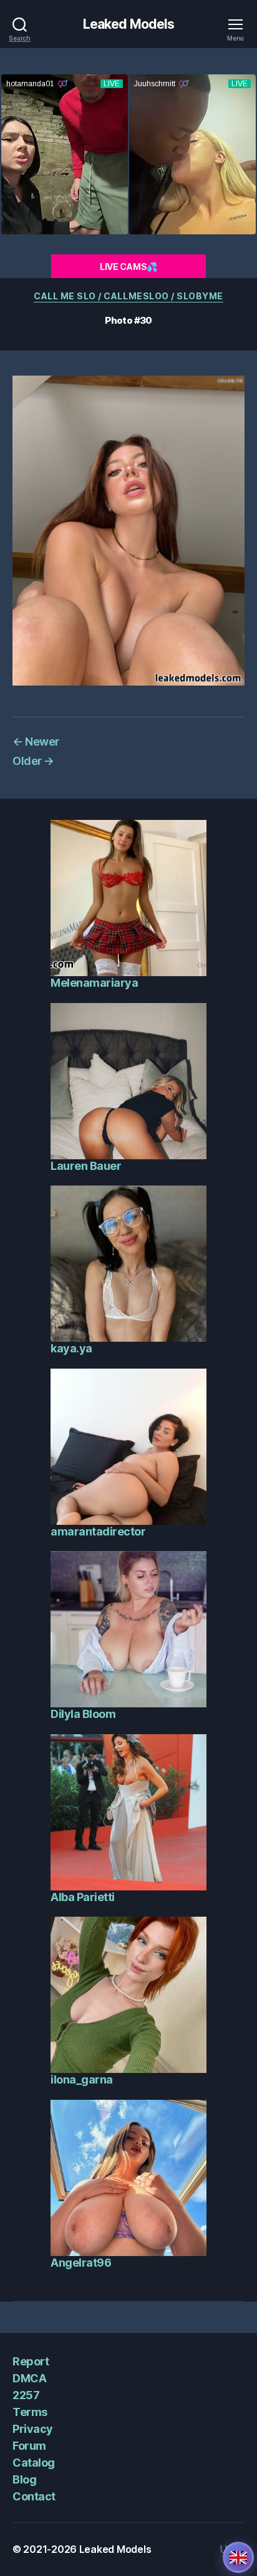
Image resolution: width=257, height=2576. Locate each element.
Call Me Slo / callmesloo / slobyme (128, 296)
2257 (26, 2395)
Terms (30, 2412)
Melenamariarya (94, 983)
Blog (24, 2479)
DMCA (29, 2378)
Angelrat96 (81, 2263)
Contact (34, 2496)
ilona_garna (82, 2079)
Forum (29, 2446)
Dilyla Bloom (83, 1714)
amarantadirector (98, 1531)
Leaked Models (129, 24)
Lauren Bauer (86, 1166)
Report (31, 2361)
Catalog (34, 2463)
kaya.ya (71, 1348)
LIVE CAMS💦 (128, 267)
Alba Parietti (83, 1897)
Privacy (33, 2429)
